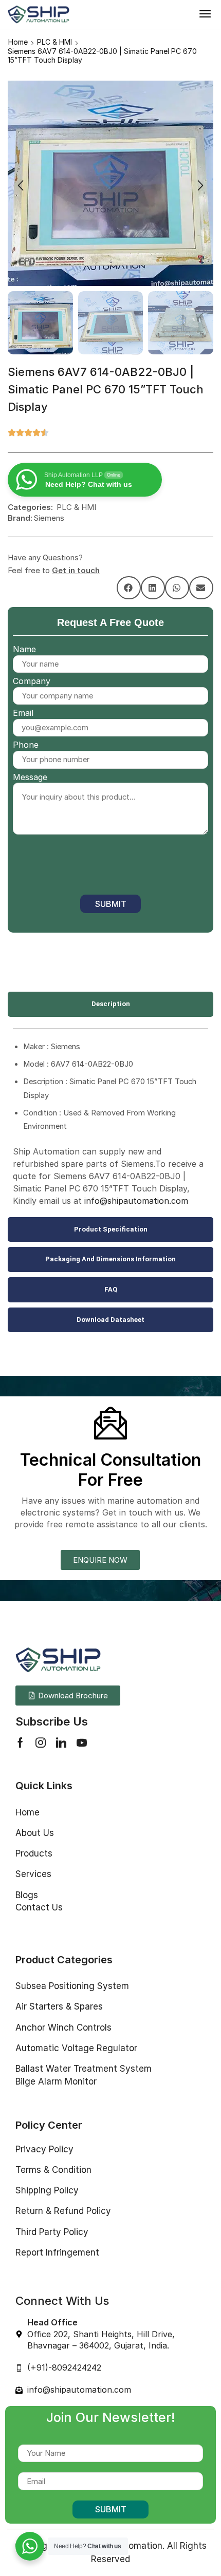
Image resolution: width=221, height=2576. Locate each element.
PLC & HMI (54, 42)
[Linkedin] (61, 1742)
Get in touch (76, 570)
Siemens (49, 518)
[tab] (110, 1004)
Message (30, 777)
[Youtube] (82, 1742)
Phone (26, 745)
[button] (205, 14)
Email (23, 713)
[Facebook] (20, 1742)
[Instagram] (41, 1742)
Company (32, 681)
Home (18, 42)
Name (24, 649)
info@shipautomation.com (136, 1201)
